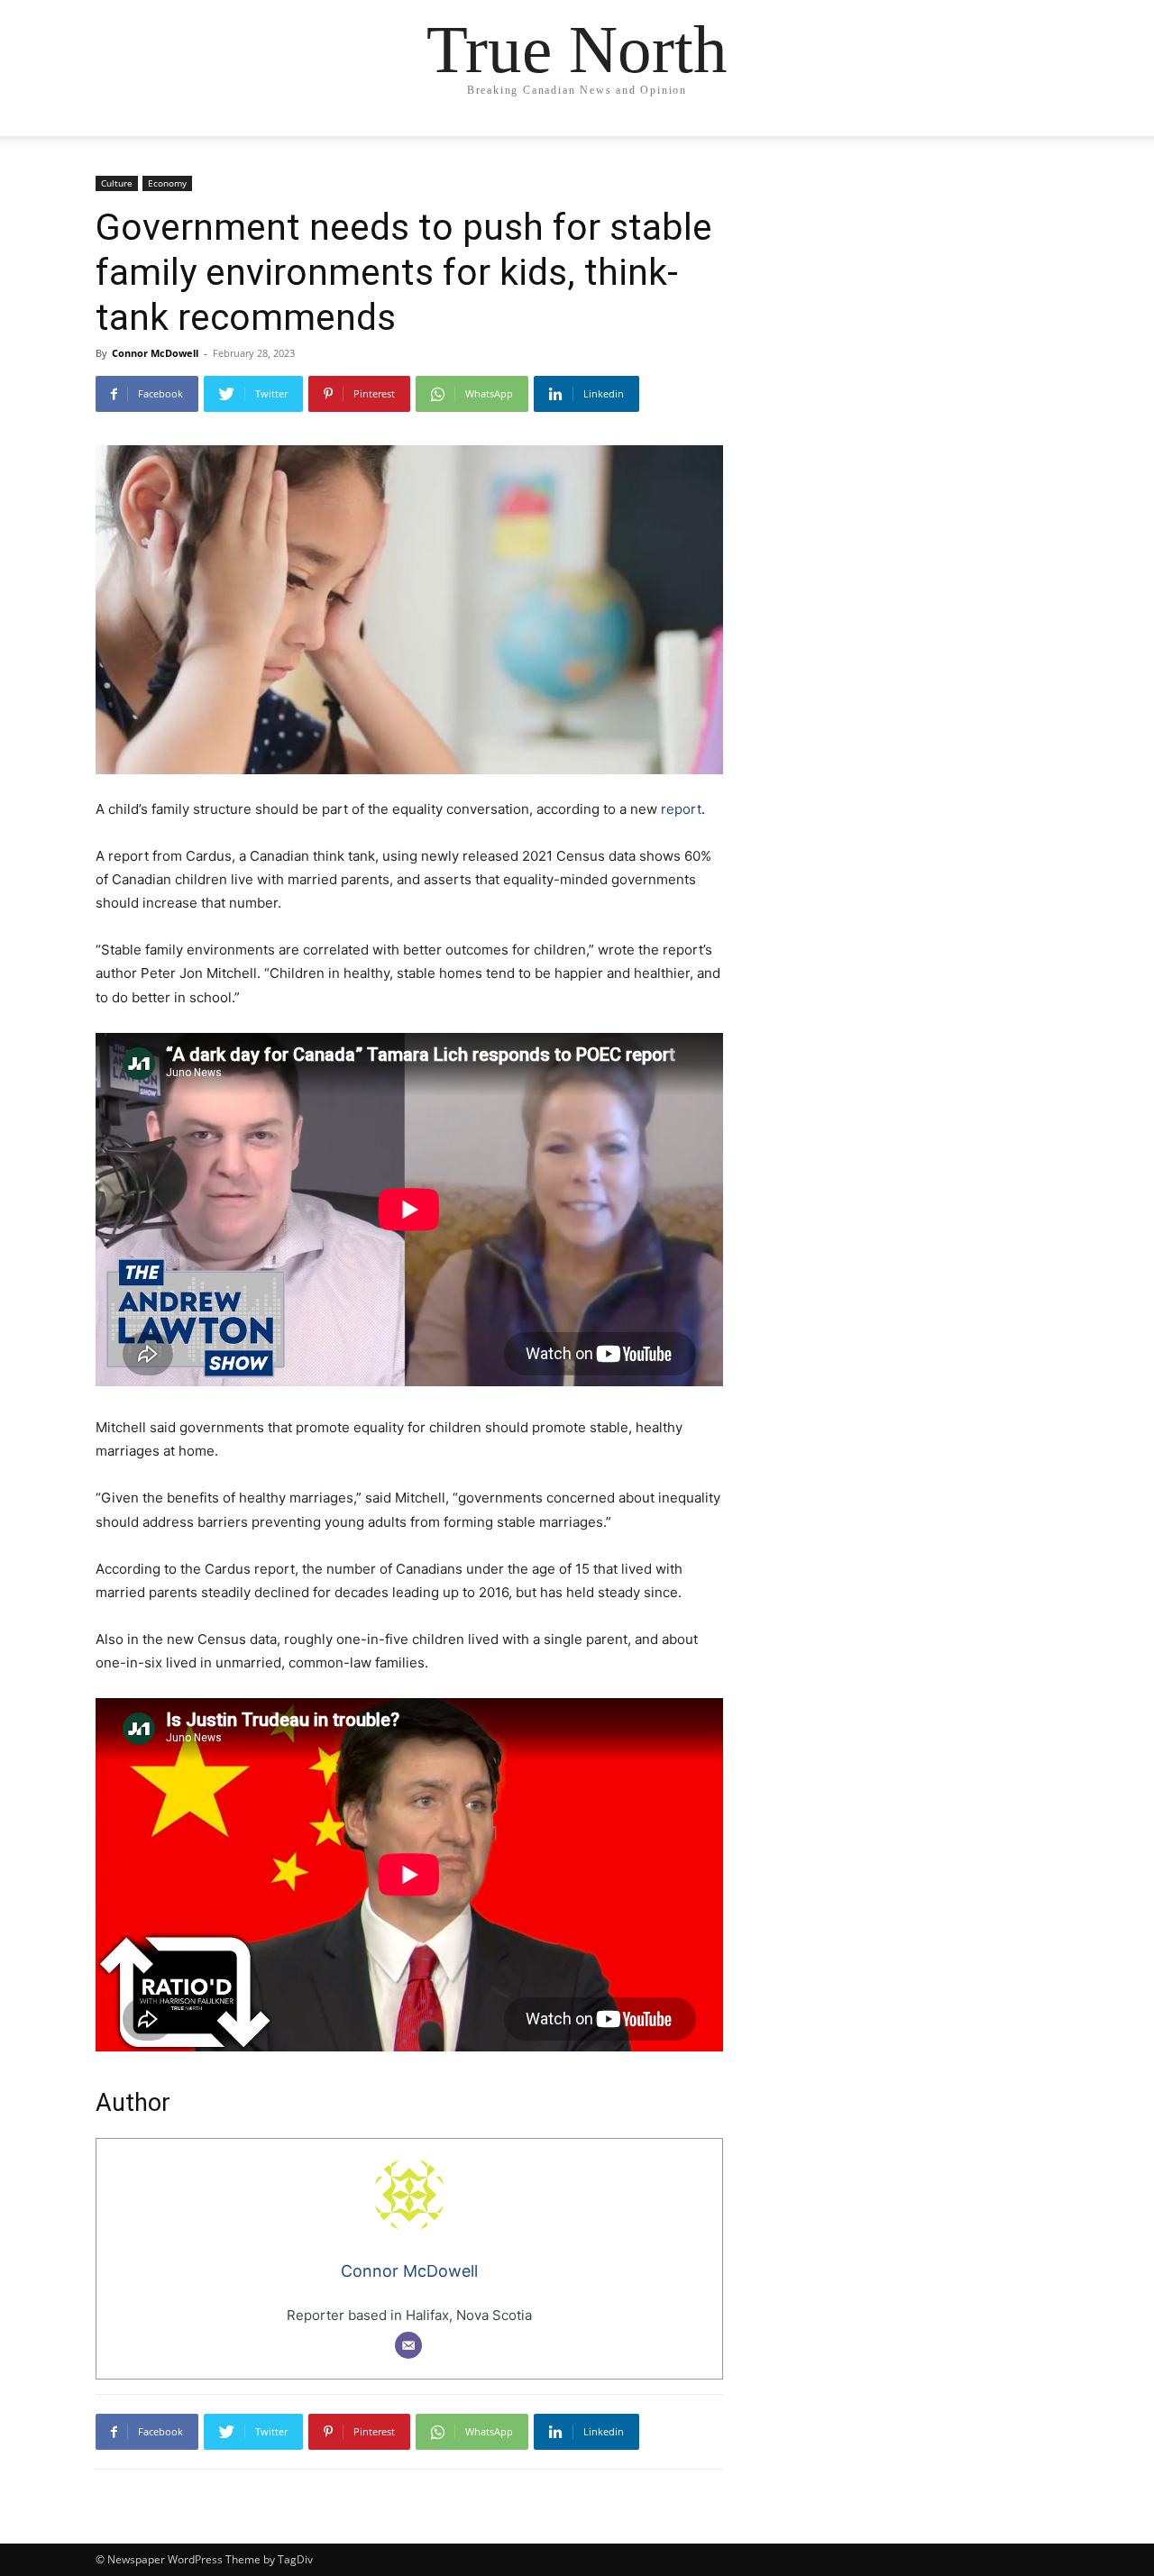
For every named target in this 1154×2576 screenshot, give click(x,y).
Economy (167, 183)
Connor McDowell (155, 353)
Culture (117, 183)
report (681, 809)
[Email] (408, 2345)
